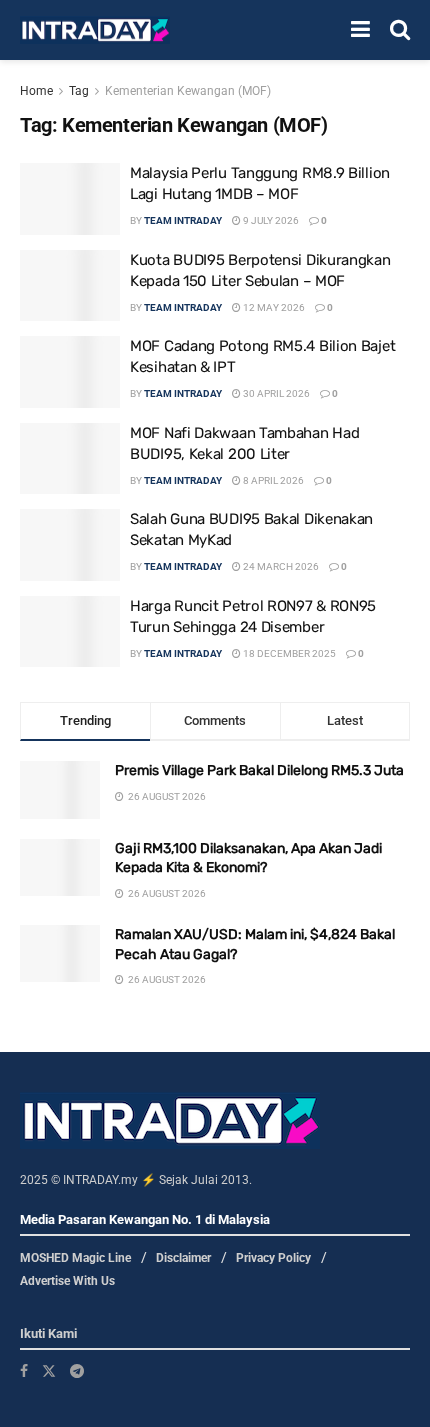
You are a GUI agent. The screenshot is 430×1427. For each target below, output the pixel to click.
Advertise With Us (67, 1281)
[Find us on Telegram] (77, 1371)
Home (36, 91)
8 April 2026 (272, 480)
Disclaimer (183, 1258)
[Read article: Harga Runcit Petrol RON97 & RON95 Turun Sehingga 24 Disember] (70, 632)
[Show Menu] (360, 30)
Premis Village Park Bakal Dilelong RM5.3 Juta (259, 770)
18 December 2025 (288, 653)
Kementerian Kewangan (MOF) (188, 91)
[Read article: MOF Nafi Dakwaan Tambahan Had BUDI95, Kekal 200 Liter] (70, 459)
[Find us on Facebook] (24, 1371)
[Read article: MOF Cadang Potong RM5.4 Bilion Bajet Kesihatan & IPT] (70, 372)
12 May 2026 (273, 307)
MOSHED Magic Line (75, 1258)
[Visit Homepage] (95, 30)
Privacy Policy (273, 1258)
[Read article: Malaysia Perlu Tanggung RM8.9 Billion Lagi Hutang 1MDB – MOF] (70, 199)
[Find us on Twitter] (49, 1371)
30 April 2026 (275, 393)
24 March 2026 (280, 566)
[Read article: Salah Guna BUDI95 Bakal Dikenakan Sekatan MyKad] (70, 545)
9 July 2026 (270, 220)
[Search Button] (400, 30)
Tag (79, 91)
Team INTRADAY (183, 220)
